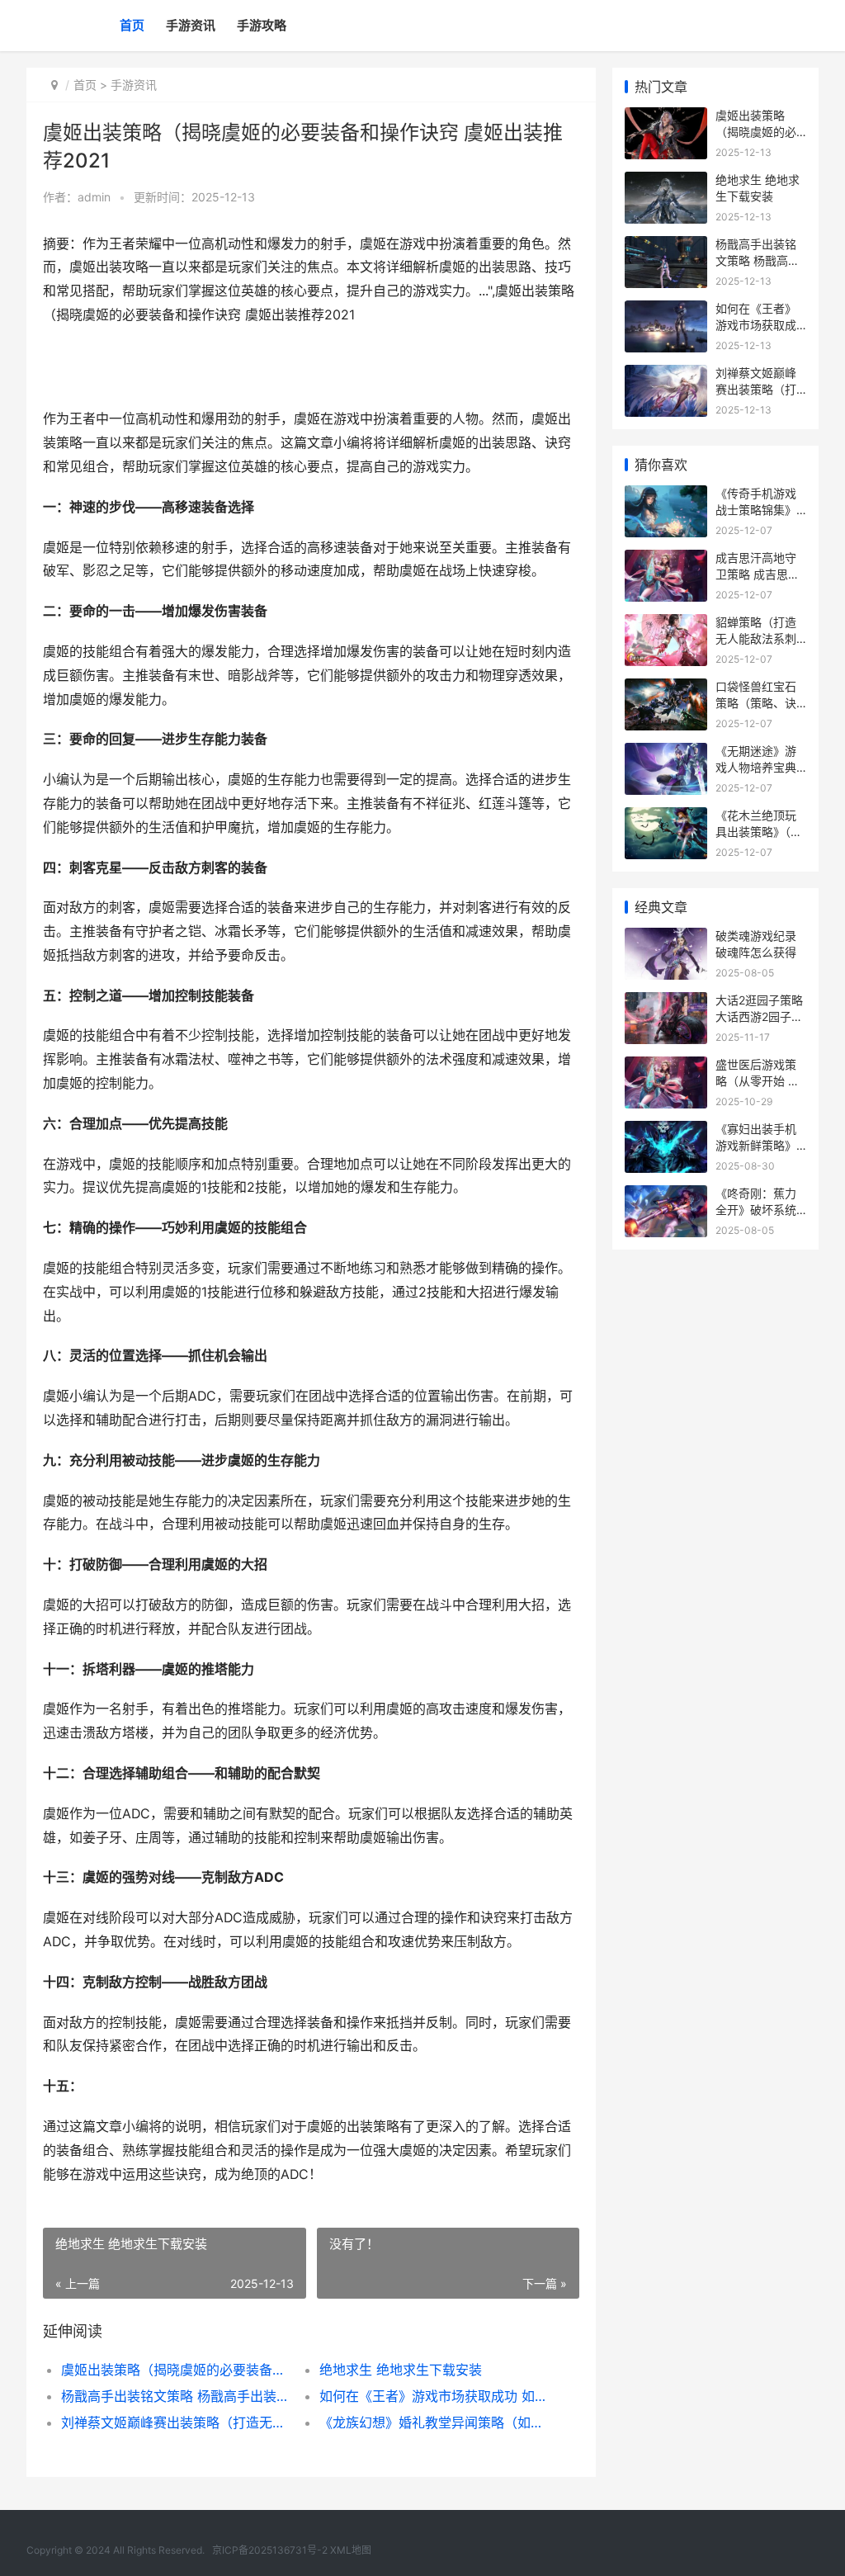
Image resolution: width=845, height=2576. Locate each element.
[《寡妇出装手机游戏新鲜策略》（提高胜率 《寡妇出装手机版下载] (666, 1131)
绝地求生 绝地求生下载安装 (401, 2370)
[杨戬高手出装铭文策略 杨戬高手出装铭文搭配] (666, 246)
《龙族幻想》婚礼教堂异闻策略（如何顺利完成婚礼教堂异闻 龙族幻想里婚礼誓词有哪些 (436, 2422)
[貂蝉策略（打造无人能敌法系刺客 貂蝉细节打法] (666, 624)
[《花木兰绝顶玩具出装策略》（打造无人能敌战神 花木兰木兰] (666, 818)
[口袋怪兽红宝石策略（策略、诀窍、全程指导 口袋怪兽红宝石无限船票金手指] (666, 689)
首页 (132, 25)
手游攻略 (262, 25)
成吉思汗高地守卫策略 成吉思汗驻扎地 (758, 574)
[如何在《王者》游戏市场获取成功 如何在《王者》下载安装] (666, 311)
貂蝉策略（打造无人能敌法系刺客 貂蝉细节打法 (758, 638)
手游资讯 (191, 25)
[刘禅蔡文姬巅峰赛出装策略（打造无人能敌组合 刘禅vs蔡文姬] (666, 375)
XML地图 (351, 2550)
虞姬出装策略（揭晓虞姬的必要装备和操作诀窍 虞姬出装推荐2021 (177, 2370)
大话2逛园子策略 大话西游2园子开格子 (759, 1016)
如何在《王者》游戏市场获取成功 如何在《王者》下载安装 (436, 2396)
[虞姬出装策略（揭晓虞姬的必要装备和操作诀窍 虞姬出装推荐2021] (666, 118)
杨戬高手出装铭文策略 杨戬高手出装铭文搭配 (177, 2396)
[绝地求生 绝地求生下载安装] (666, 182)
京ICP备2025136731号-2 (270, 2550)
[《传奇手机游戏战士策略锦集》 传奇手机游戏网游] (666, 496)
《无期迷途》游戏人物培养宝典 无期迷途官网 (756, 767)
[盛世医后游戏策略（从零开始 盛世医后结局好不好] (666, 1067)
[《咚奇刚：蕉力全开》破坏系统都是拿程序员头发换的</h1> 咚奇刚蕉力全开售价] (666, 1196)
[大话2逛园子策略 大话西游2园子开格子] (666, 1002)
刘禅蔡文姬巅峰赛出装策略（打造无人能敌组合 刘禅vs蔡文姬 (177, 2422)
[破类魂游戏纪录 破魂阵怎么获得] (666, 938)
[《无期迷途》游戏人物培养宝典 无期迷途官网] (666, 753)
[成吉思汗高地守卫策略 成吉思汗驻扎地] (666, 560)
